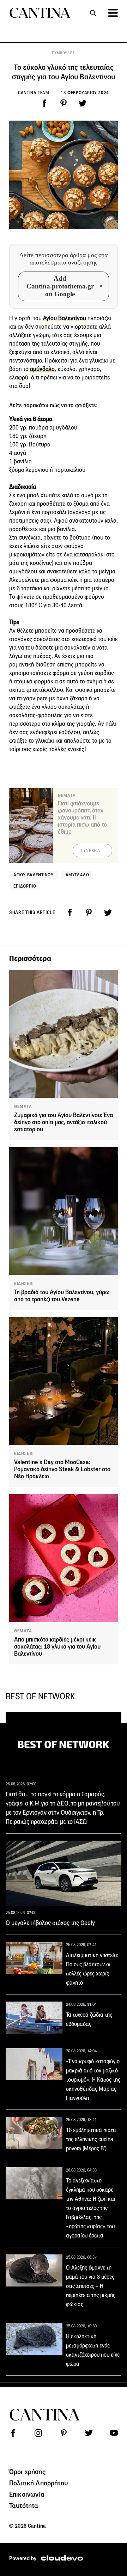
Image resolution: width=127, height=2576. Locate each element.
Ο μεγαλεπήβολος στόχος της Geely (50, 1923)
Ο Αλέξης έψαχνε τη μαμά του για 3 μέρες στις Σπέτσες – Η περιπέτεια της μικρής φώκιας (91, 2286)
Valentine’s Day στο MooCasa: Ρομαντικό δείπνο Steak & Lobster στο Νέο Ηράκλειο (62, 1469)
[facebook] (44, 103)
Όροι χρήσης (27, 2472)
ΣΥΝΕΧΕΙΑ (90, 851)
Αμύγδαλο (77, 875)
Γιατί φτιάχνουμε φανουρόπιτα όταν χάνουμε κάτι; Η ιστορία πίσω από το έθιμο (82, 818)
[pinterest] (64, 103)
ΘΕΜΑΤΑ (23, 1107)
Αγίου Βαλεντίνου (64, 318)
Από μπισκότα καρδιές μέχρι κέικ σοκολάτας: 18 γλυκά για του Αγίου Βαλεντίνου (57, 1647)
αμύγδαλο (42, 369)
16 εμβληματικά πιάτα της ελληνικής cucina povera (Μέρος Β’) (91, 2139)
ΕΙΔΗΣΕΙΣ (24, 1284)
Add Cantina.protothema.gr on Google (60, 286)
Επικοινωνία (27, 2494)
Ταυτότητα (24, 2505)
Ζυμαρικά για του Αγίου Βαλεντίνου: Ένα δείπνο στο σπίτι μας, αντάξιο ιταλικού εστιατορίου (64, 1122)
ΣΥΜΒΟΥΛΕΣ (63, 53)
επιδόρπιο (25, 886)
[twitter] (83, 103)
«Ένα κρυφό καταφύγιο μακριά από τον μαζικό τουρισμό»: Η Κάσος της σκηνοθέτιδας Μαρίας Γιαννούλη (93, 2080)
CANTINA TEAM (34, 93)
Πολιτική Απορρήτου (38, 2483)
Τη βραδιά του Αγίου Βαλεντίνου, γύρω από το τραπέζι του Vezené (62, 1296)
